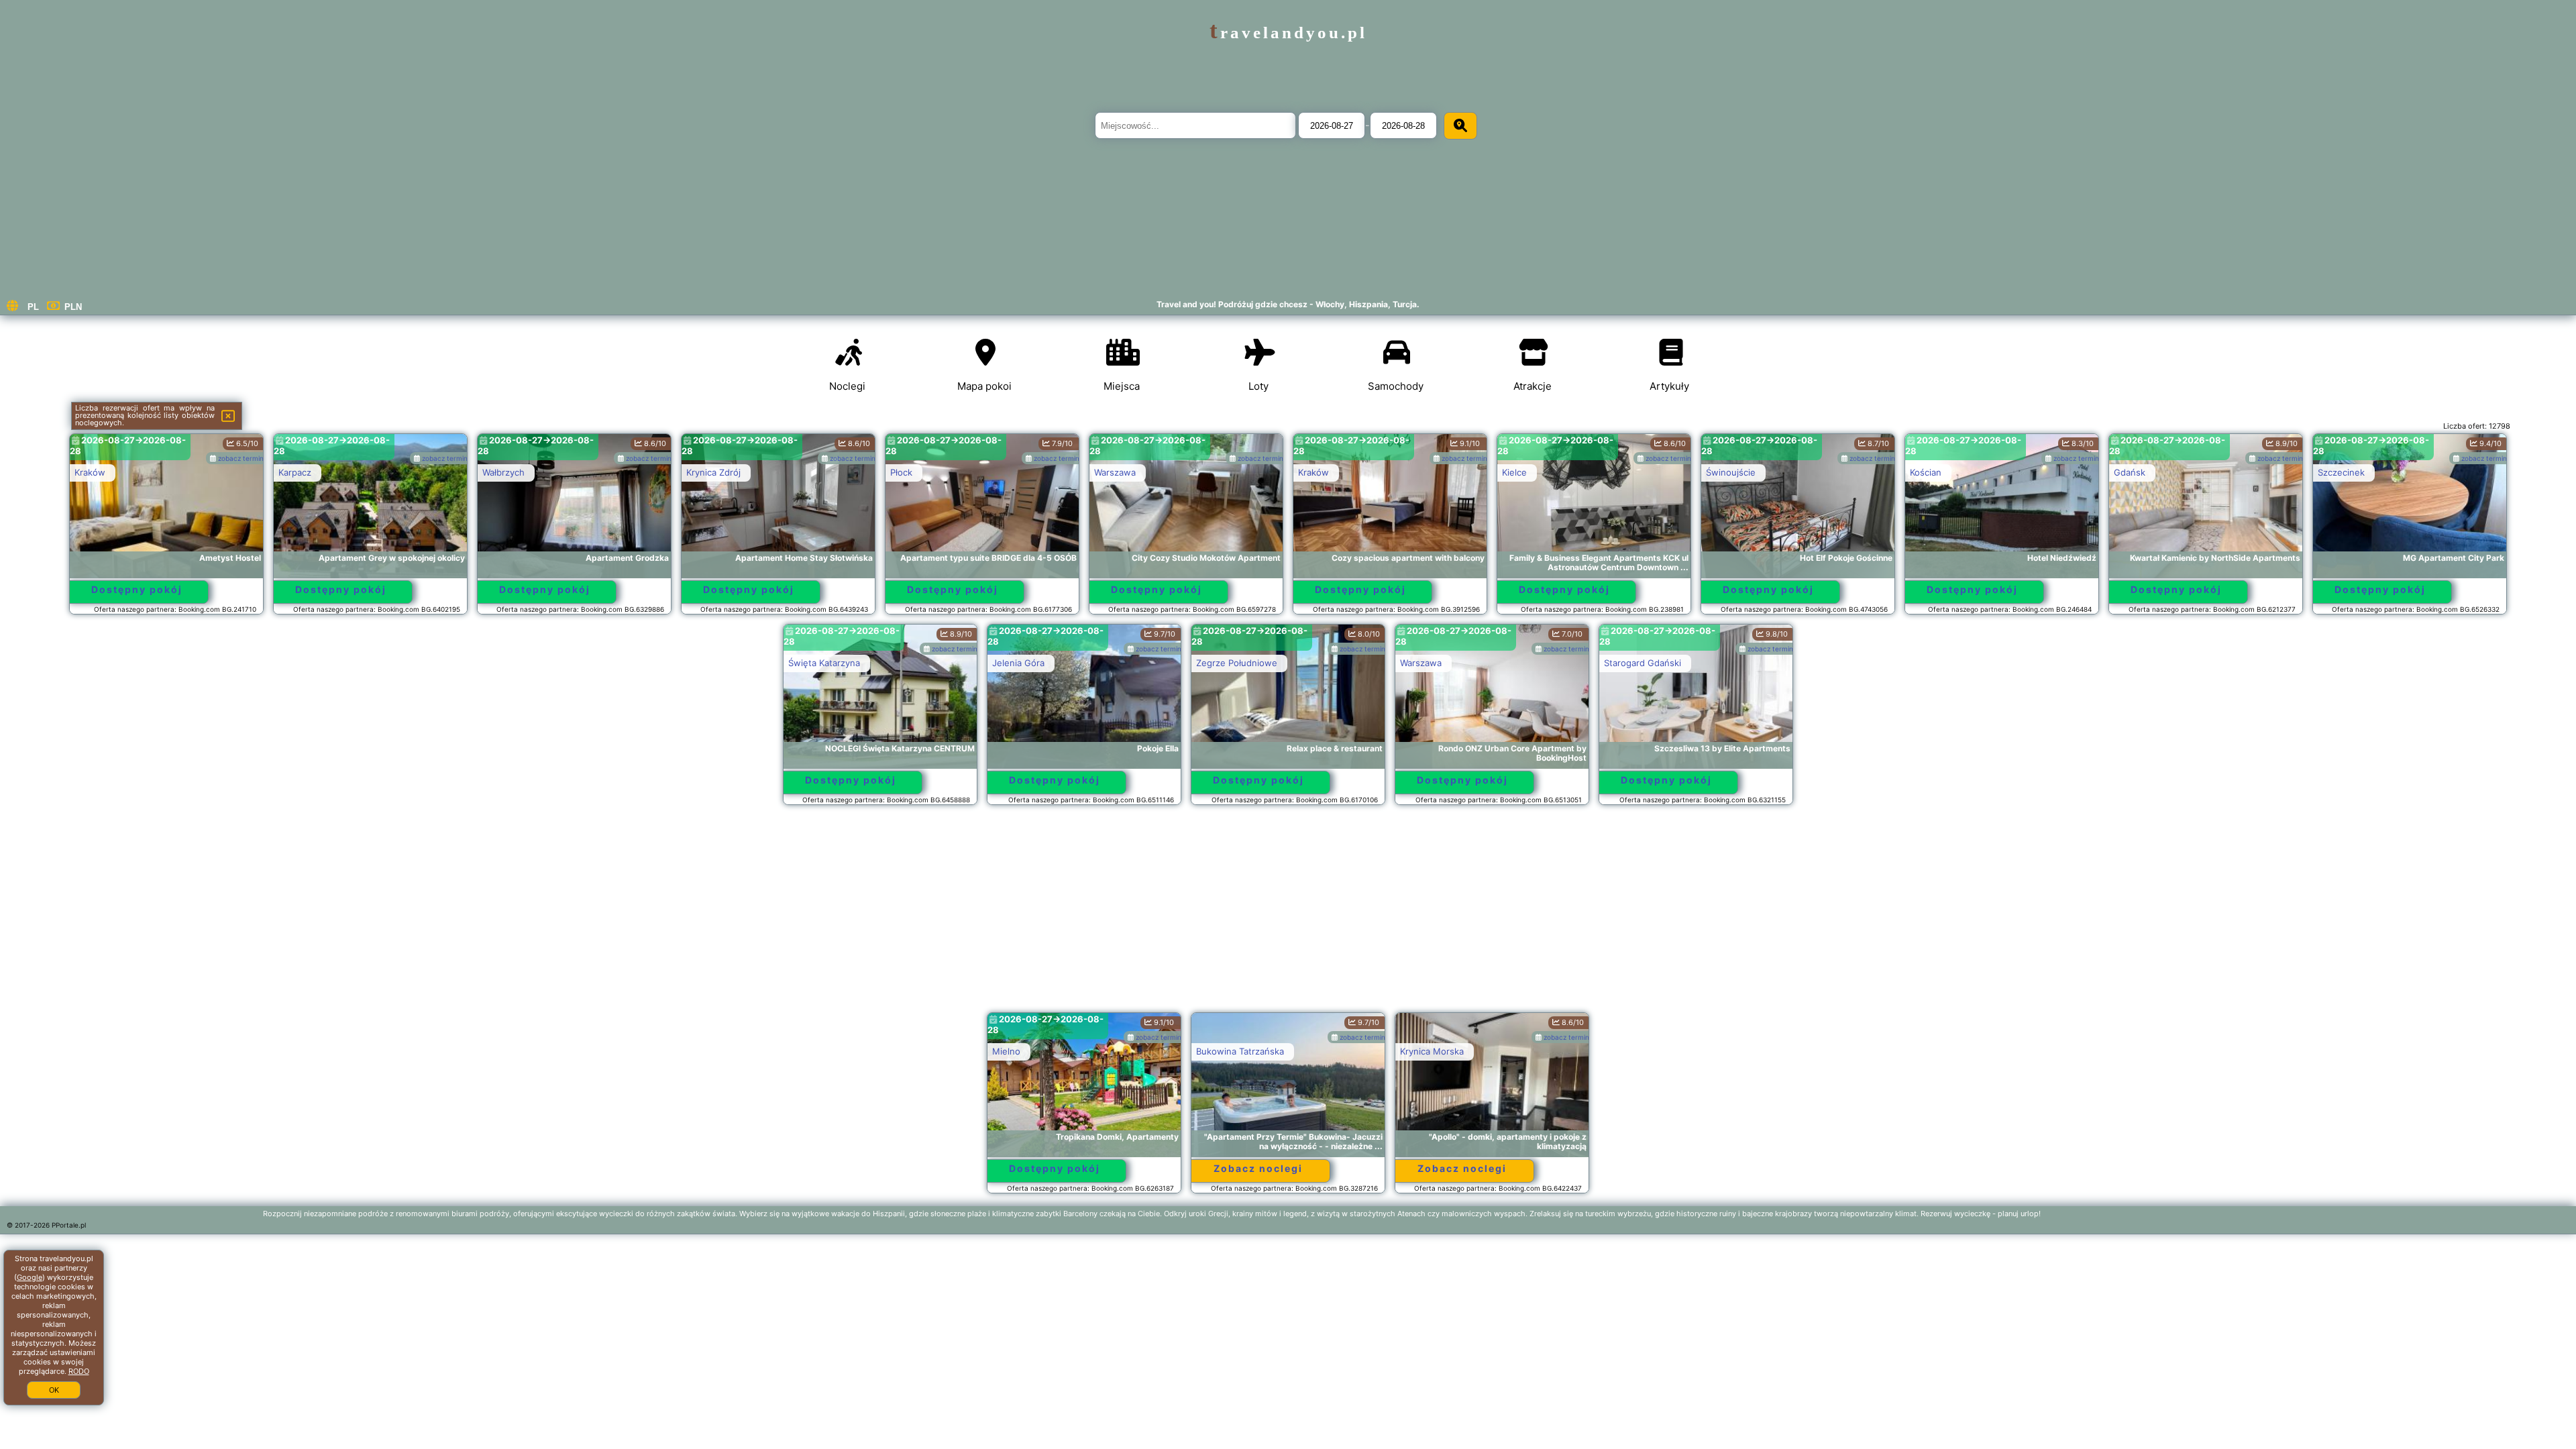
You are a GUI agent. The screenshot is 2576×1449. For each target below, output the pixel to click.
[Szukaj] (1460, 126)
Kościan (1926, 472)
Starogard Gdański (1643, 663)
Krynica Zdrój (713, 472)
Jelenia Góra (1018, 663)
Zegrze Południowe (1237, 663)
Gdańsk (2130, 472)
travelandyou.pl (1288, 33)
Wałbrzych (503, 472)
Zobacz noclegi (1258, 1168)
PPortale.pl (69, 1225)
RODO (79, 1371)
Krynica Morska (1432, 1051)
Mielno (1006, 1051)
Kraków (90, 472)
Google (30, 1277)
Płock (901, 472)
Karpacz (295, 472)
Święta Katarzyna (824, 663)
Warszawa (1115, 472)
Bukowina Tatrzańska (1240, 1051)
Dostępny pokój (137, 589)
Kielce (1514, 472)
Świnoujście (1731, 472)
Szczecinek (2341, 472)
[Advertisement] (1288, 915)
